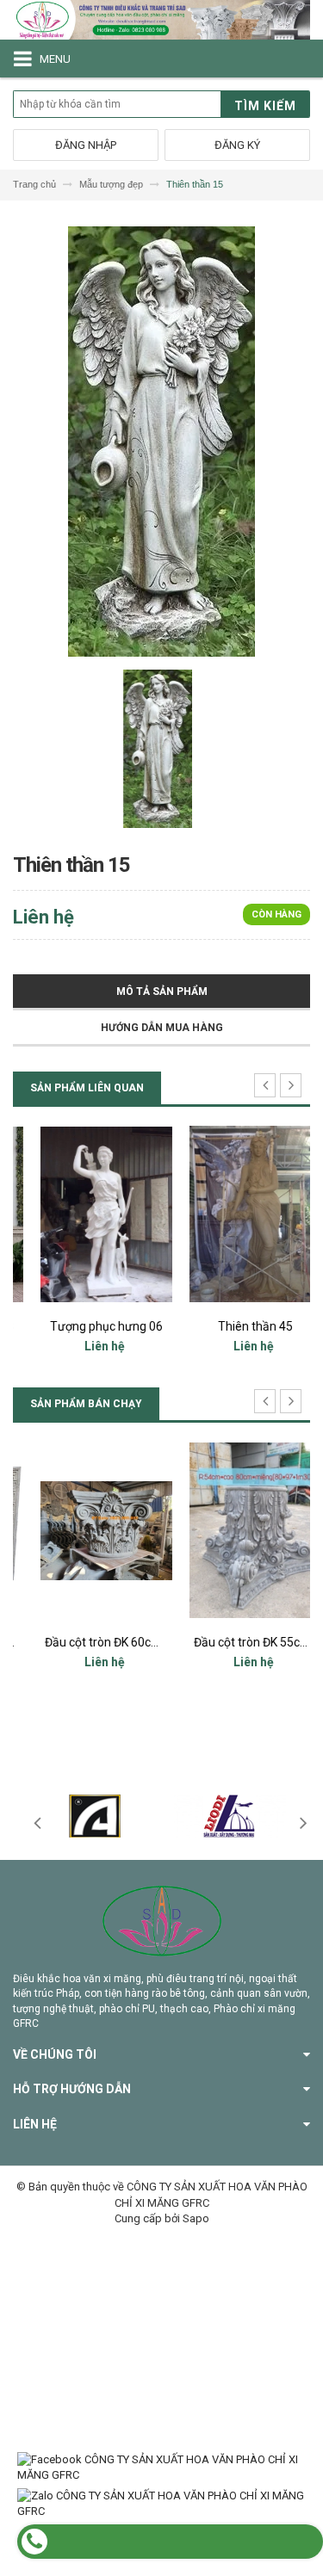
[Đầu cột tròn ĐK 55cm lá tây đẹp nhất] (236, 1530)
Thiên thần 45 (236, 1326)
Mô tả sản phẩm (162, 991)
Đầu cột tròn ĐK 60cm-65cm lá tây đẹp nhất (143, 1642)
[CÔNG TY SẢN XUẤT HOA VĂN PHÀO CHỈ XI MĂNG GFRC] (161, 20)
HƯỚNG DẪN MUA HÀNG (162, 1028)
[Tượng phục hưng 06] (87, 1214)
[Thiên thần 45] (236, 1214)
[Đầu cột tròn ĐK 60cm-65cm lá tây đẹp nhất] (87, 1530)
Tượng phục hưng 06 (87, 1326)
